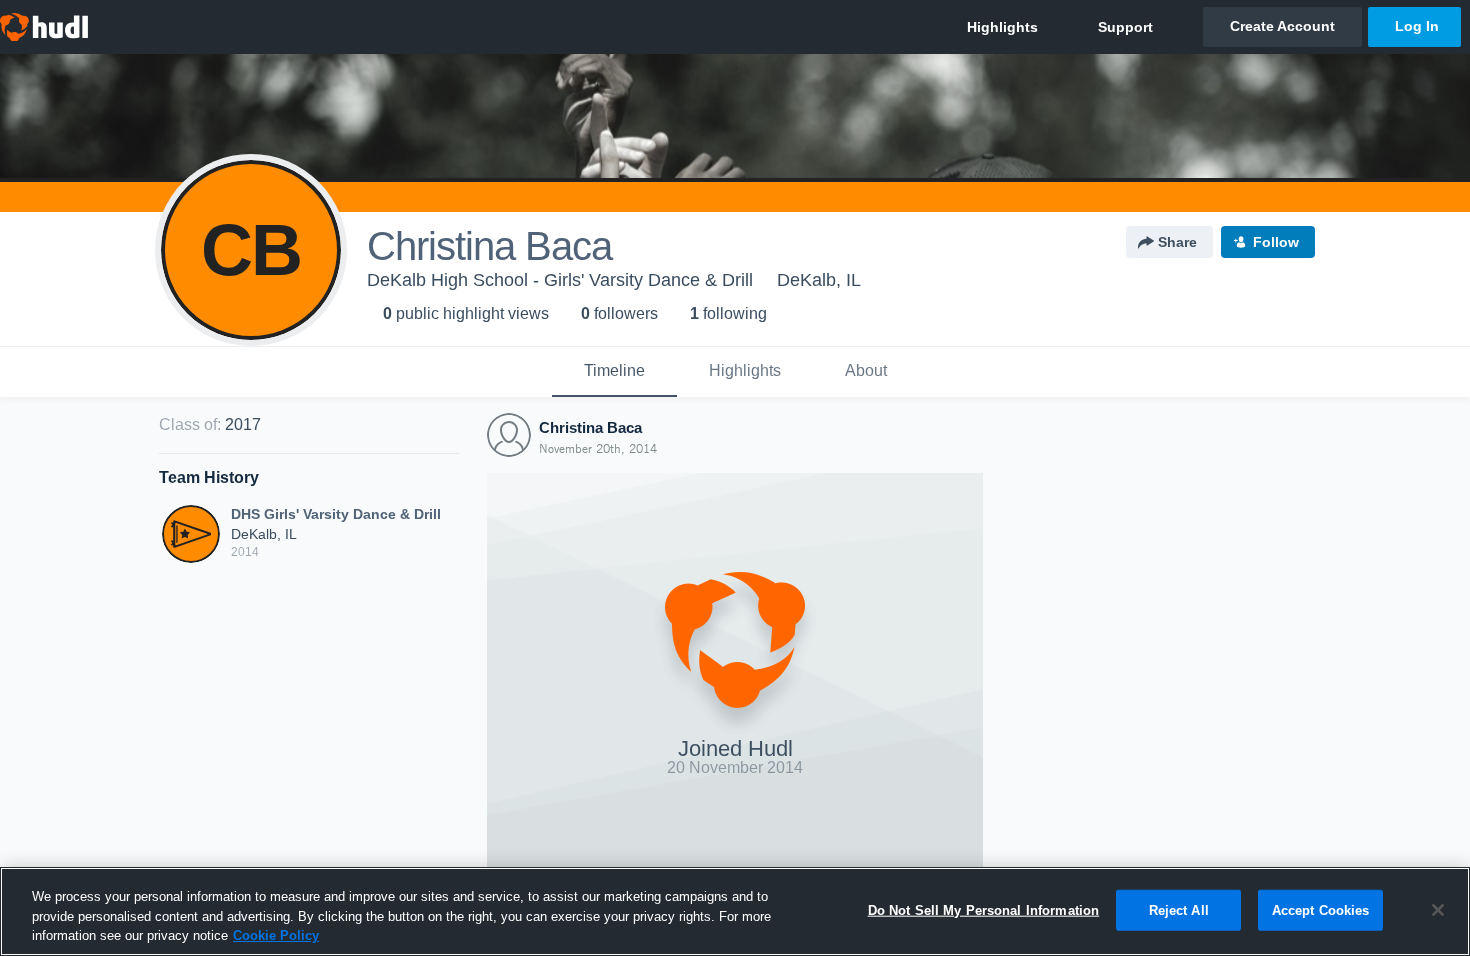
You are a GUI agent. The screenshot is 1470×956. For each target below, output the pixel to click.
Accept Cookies (1321, 909)
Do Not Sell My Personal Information (984, 909)
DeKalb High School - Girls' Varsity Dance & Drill (560, 280)
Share (1177, 242)
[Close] (1438, 910)
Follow (1276, 242)
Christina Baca (590, 427)
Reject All (1179, 909)
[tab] (614, 372)
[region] (735, 911)
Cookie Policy (276, 935)
